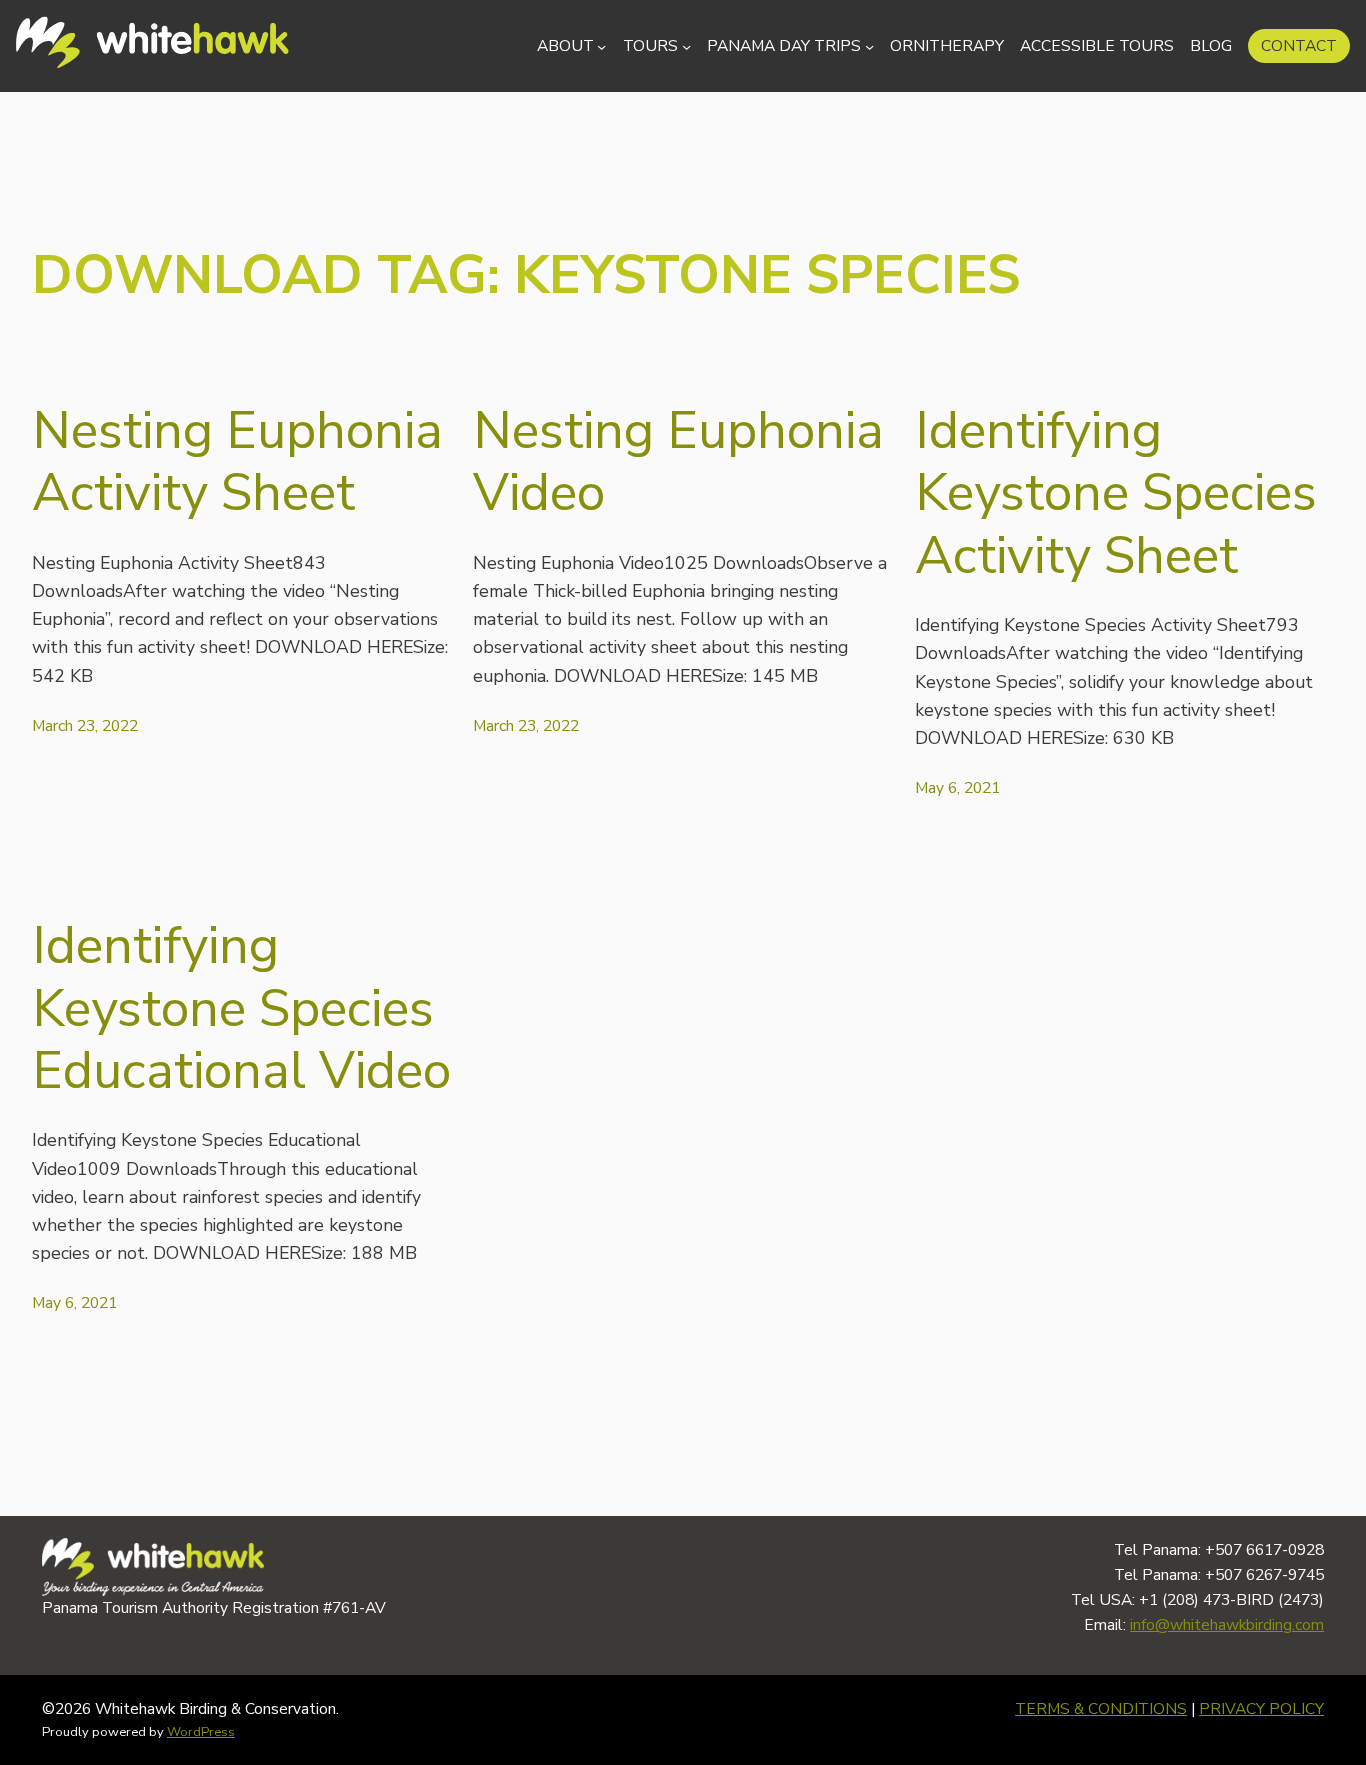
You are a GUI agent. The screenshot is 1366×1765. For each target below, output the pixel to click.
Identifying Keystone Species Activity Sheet (1116, 493)
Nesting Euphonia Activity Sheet (237, 462)
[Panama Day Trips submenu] (869, 46)
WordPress (201, 1732)
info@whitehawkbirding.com (1227, 1625)
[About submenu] (601, 46)
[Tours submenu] (686, 46)
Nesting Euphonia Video (678, 462)
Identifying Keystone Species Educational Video (241, 1008)
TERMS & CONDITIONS (1101, 1709)
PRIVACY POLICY (1261, 1709)
